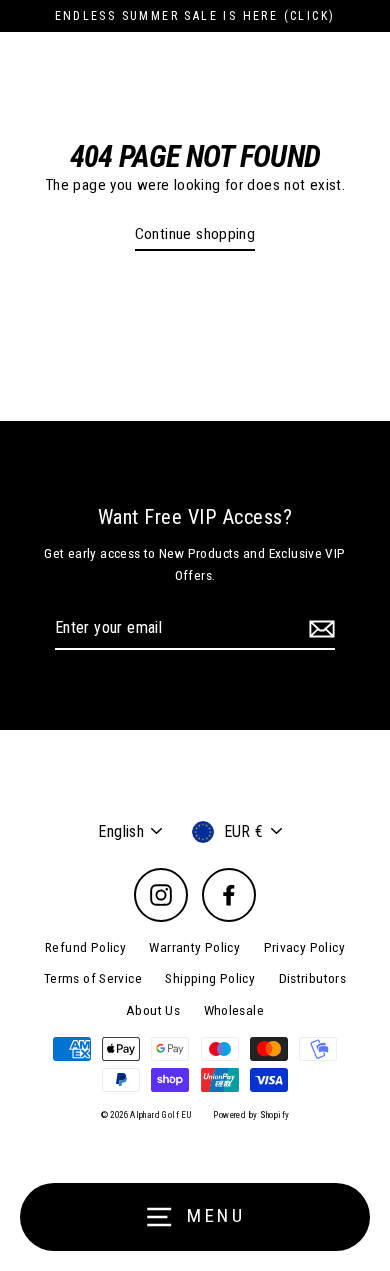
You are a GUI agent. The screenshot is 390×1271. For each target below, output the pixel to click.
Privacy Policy (304, 947)
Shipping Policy (210, 978)
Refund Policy (85, 947)
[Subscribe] (319, 629)
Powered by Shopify (251, 1115)
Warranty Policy (194, 947)
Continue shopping (195, 234)
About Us (153, 1010)
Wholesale (234, 1010)
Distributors (313, 978)
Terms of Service (93, 978)
